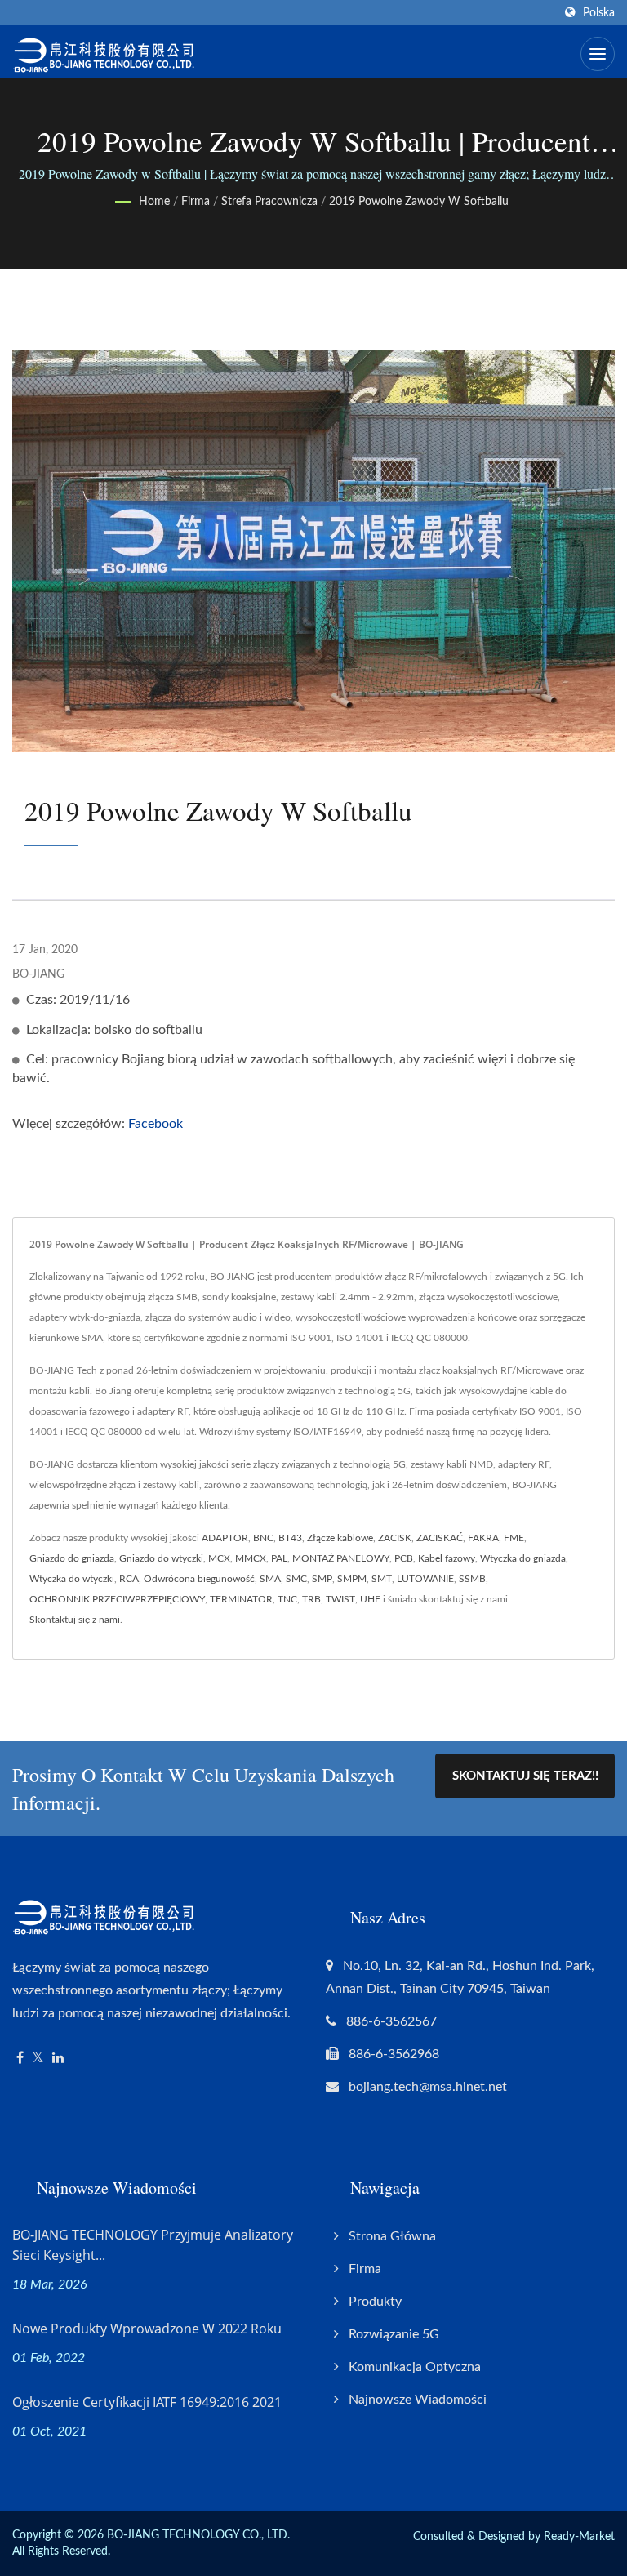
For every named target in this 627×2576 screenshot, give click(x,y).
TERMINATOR (241, 1599)
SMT (382, 1579)
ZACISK (395, 1538)
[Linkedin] (58, 2059)
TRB (311, 1599)
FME (514, 1538)
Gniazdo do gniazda (72, 1558)
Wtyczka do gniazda (523, 1558)
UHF (370, 1599)
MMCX (251, 1558)
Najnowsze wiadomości (418, 2400)
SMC (296, 1579)
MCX (219, 1558)
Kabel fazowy (447, 1558)
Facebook (156, 1124)
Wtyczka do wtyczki (72, 1579)
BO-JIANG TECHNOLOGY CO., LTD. (198, 2535)
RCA (129, 1579)
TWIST (340, 1599)
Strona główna (392, 2236)
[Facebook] (20, 2059)
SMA (270, 1579)
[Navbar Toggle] (598, 54)
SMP (322, 1579)
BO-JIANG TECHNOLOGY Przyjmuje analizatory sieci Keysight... (153, 2245)
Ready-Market (579, 2537)
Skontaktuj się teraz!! (525, 1776)
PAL (279, 1558)
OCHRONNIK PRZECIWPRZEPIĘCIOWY (117, 1599)
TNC (287, 1599)
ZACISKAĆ (440, 1538)
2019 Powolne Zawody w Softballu (419, 202)
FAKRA (483, 1538)
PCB (404, 1558)
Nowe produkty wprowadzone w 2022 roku (147, 2329)
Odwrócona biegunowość (199, 1579)
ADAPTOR (225, 1538)
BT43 (290, 1538)
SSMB (472, 1579)
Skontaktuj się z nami (75, 1620)
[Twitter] (38, 2059)
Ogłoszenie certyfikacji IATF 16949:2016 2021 (147, 2402)
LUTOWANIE (425, 1579)
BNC (263, 1538)
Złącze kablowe (340, 1538)
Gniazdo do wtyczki (161, 1558)
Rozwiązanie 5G (394, 2334)
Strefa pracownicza (269, 202)
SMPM (352, 1579)
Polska (599, 13)
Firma (196, 202)
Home (154, 202)
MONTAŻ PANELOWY (341, 1558)
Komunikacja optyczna (415, 2367)
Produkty (375, 2302)
